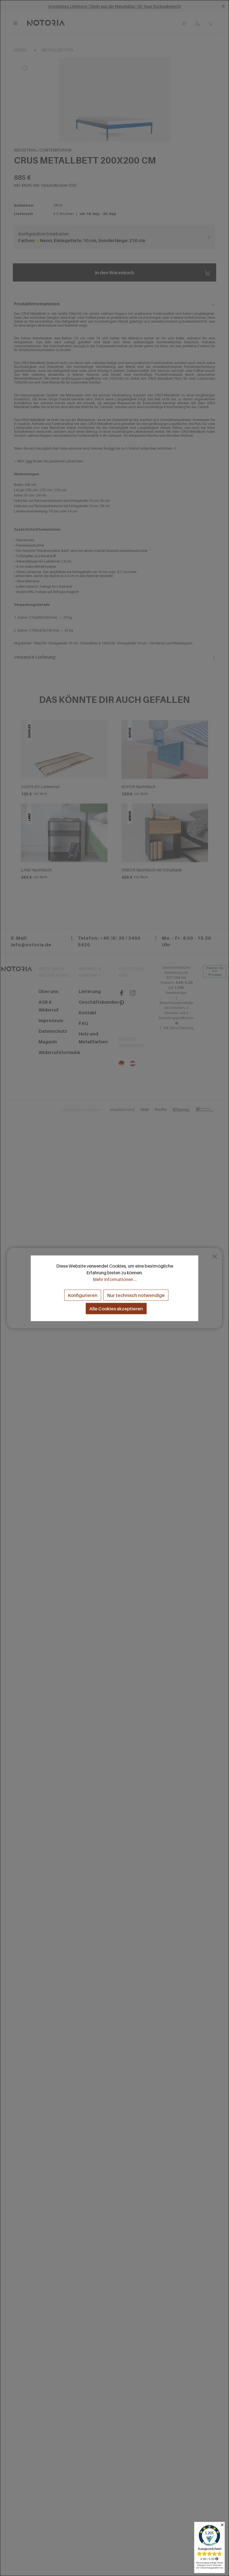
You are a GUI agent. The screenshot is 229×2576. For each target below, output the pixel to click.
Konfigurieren (83, 1295)
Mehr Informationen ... (115, 1279)
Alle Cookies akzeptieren (116, 1308)
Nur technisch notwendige (136, 1295)
